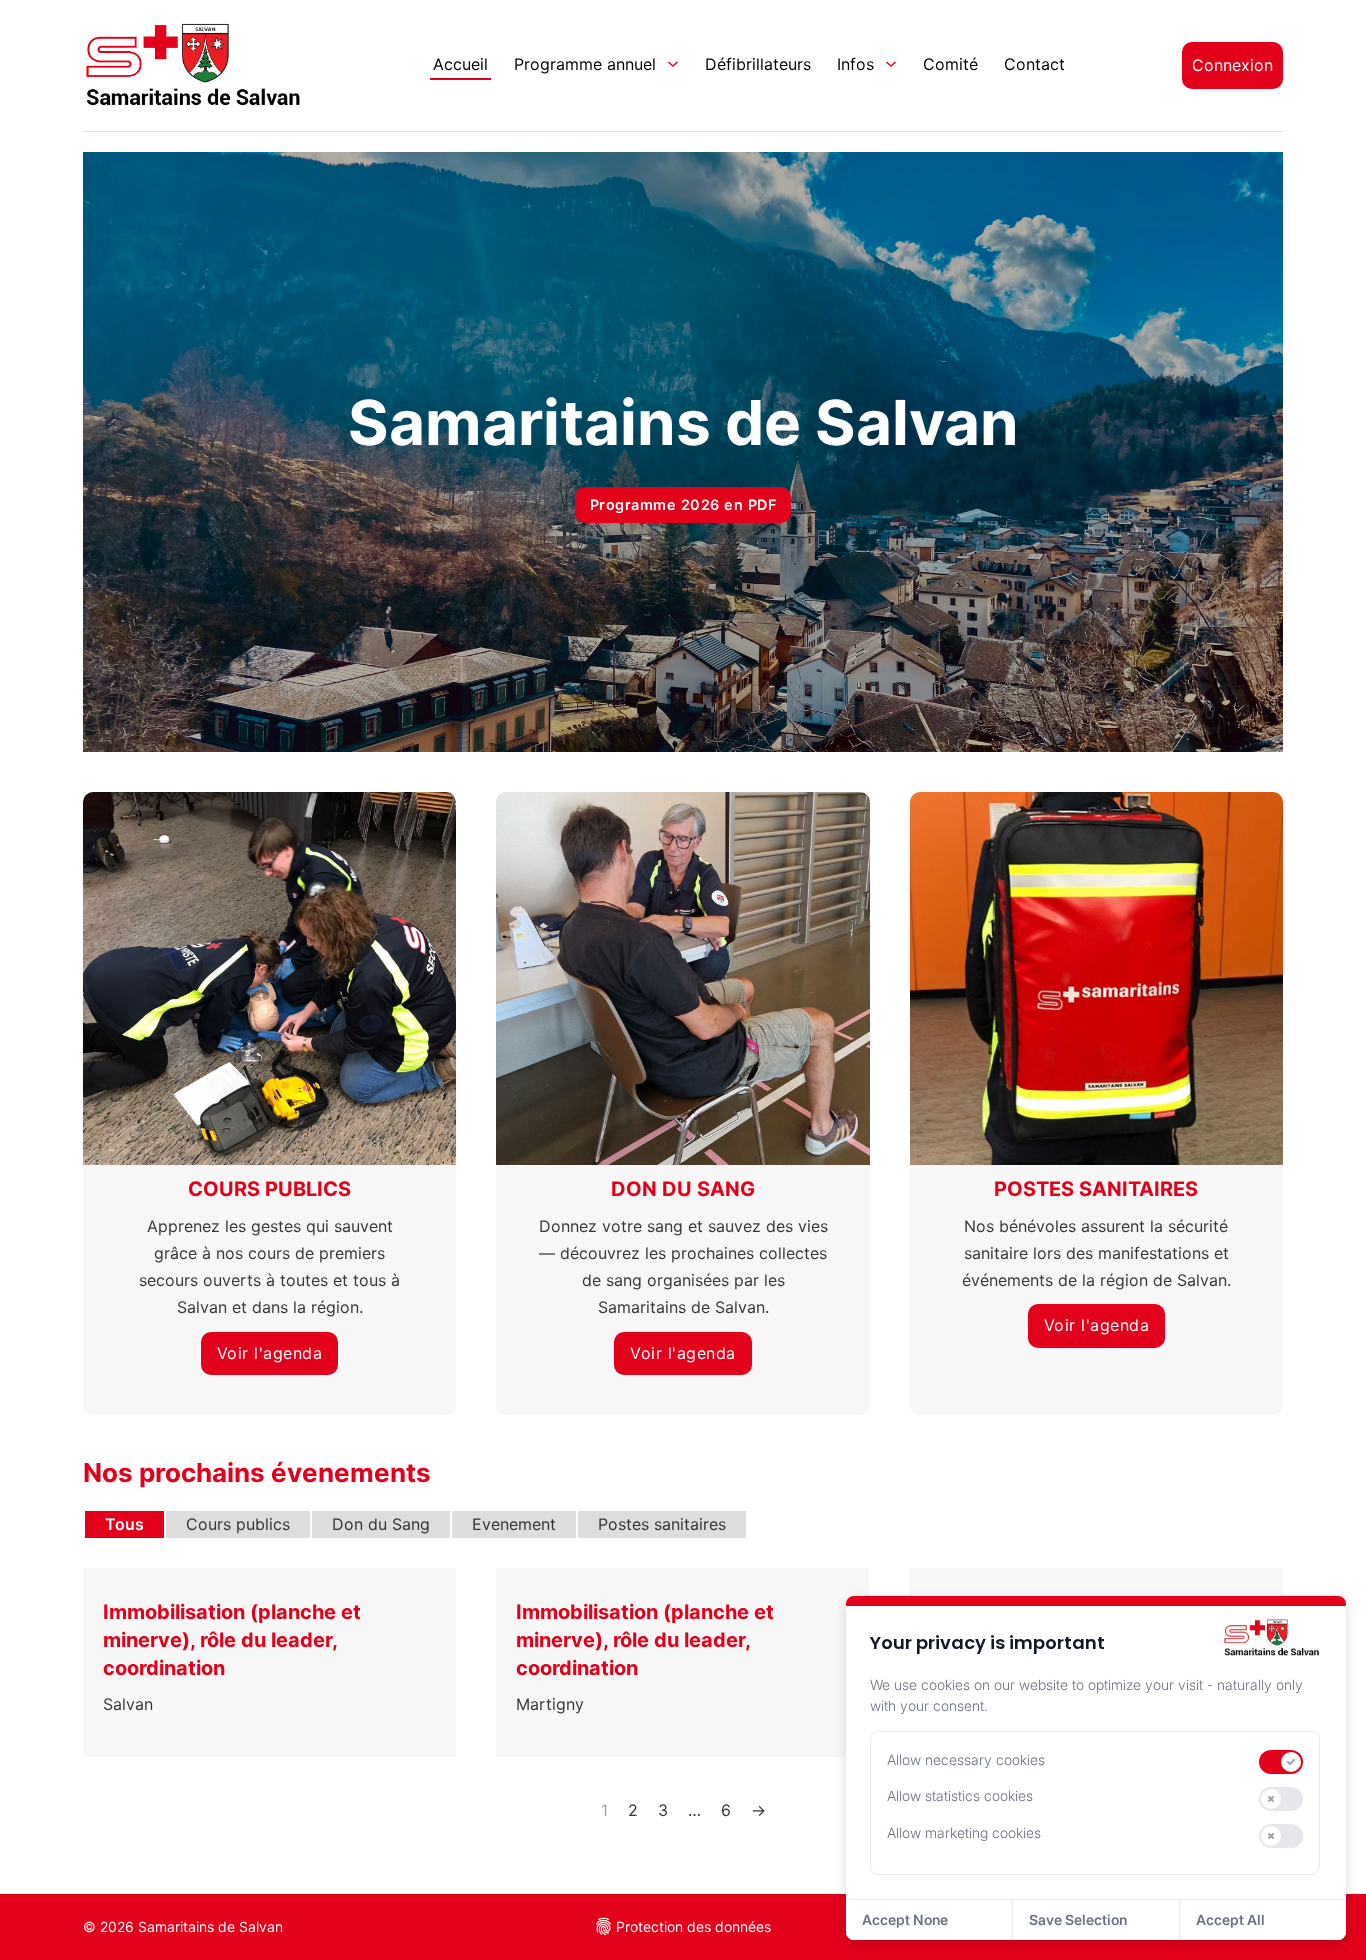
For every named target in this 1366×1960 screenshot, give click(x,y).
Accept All (1230, 1919)
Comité (950, 64)
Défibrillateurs (758, 64)
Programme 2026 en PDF (683, 504)
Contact (1034, 64)
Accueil (460, 64)
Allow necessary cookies (966, 1759)
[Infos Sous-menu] (891, 64)
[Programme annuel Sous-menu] (673, 64)
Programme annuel (585, 64)
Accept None (905, 1919)
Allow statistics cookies (960, 1795)
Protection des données (693, 1926)
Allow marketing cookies (964, 1832)
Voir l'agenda (270, 1353)
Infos (855, 64)
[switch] (1281, 1762)
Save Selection (1078, 1919)
